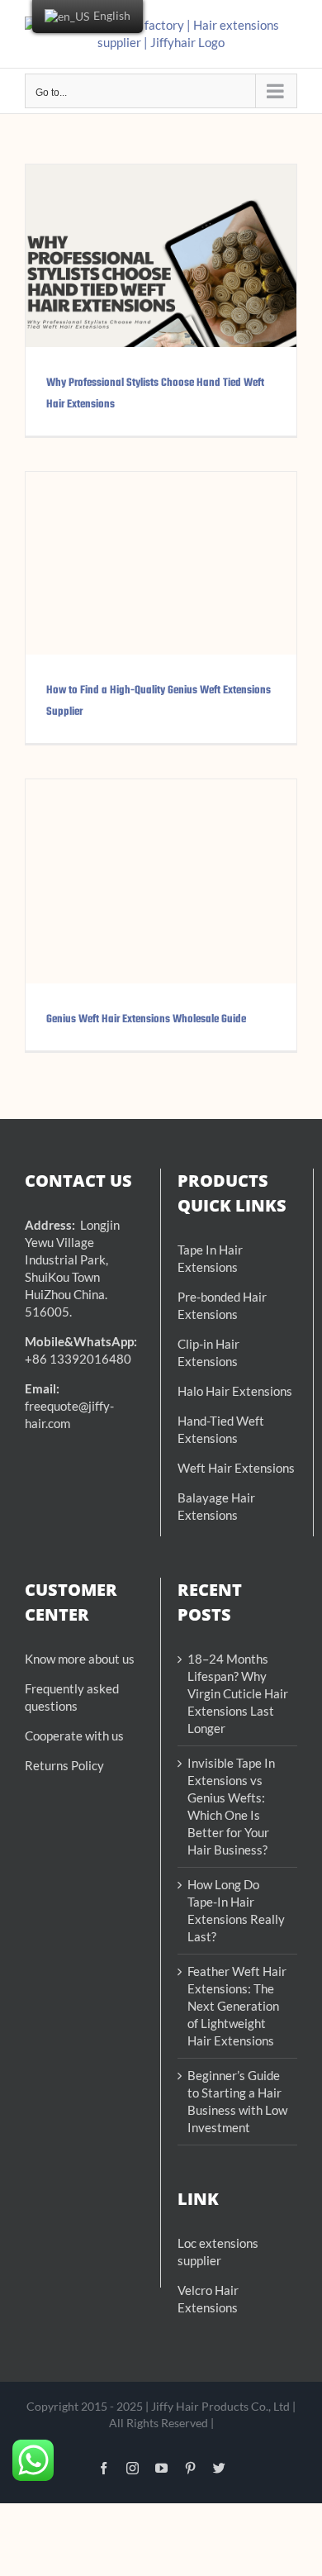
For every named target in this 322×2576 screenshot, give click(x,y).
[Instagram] (133, 2468)
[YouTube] (161, 2468)
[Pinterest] (190, 2468)
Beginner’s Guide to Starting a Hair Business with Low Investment (237, 2101)
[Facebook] (104, 2468)
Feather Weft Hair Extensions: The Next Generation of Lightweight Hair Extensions (237, 2006)
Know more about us (80, 1659)
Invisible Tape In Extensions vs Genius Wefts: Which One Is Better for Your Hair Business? (231, 1806)
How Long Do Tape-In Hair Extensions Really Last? (236, 1910)
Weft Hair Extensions (236, 1468)
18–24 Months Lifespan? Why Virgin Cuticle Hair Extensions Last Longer (238, 1693)
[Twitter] (219, 2468)
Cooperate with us (74, 1736)
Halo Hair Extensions (235, 1391)
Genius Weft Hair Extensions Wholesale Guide (146, 1019)
